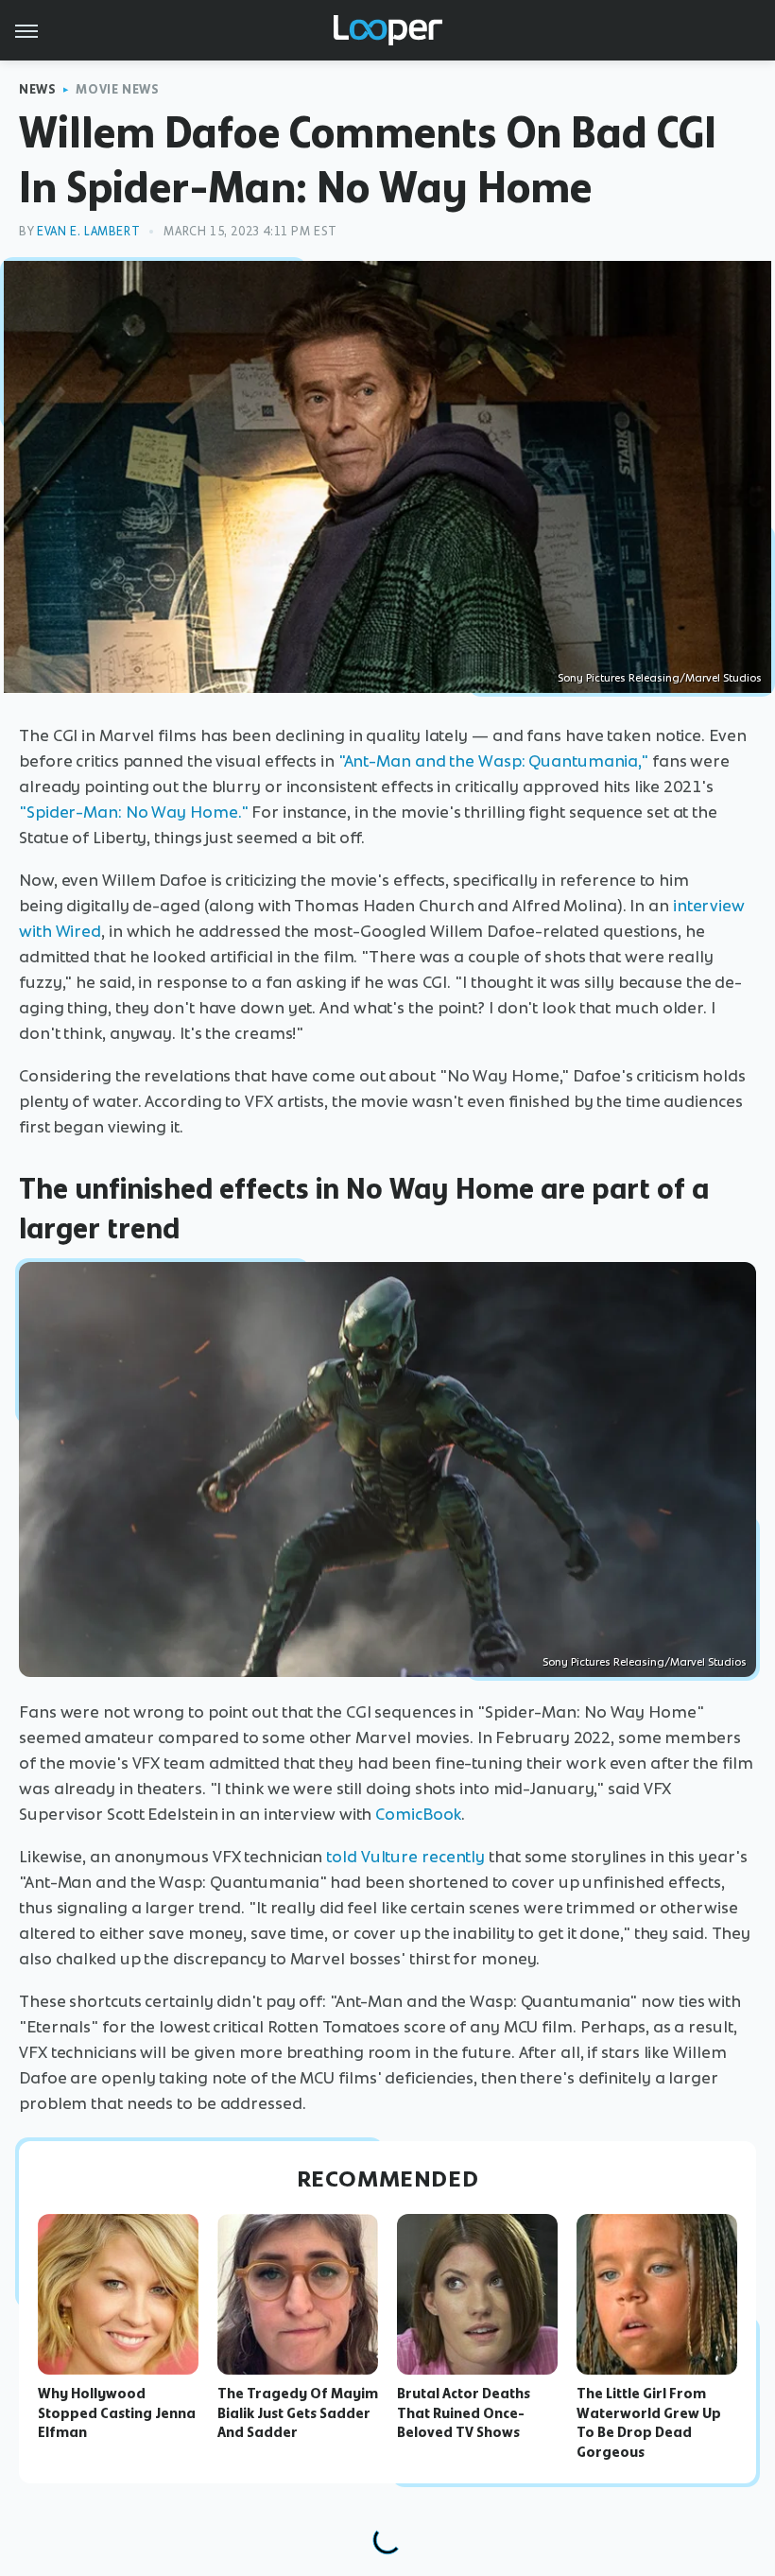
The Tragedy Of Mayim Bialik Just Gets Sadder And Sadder (298, 2413)
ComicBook (418, 1814)
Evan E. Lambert (88, 231)
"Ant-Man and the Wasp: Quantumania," (493, 761)
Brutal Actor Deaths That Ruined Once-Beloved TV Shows (464, 2413)
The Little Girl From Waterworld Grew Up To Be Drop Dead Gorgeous (649, 2423)
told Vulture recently (405, 1857)
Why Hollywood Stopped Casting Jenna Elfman (117, 2413)
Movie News (117, 89)
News (37, 89)
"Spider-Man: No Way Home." (133, 812)
